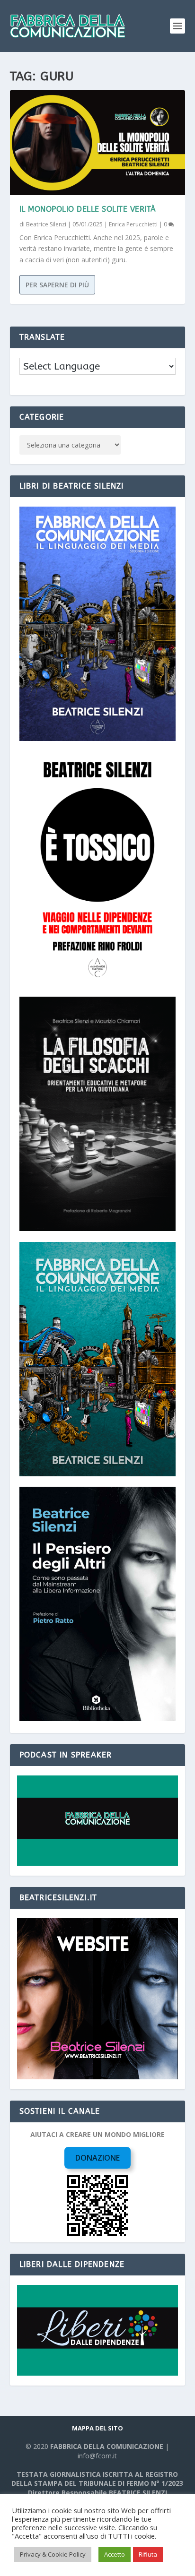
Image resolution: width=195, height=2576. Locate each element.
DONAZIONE (97, 2158)
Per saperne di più (57, 285)
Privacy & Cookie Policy (53, 2554)
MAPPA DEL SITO (97, 2428)
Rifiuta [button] (148, 2554)
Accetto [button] (115, 2554)
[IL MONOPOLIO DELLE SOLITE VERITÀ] (98, 143)
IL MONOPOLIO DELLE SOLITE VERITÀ (88, 209)
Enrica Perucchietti (133, 224)
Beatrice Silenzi (46, 224)
